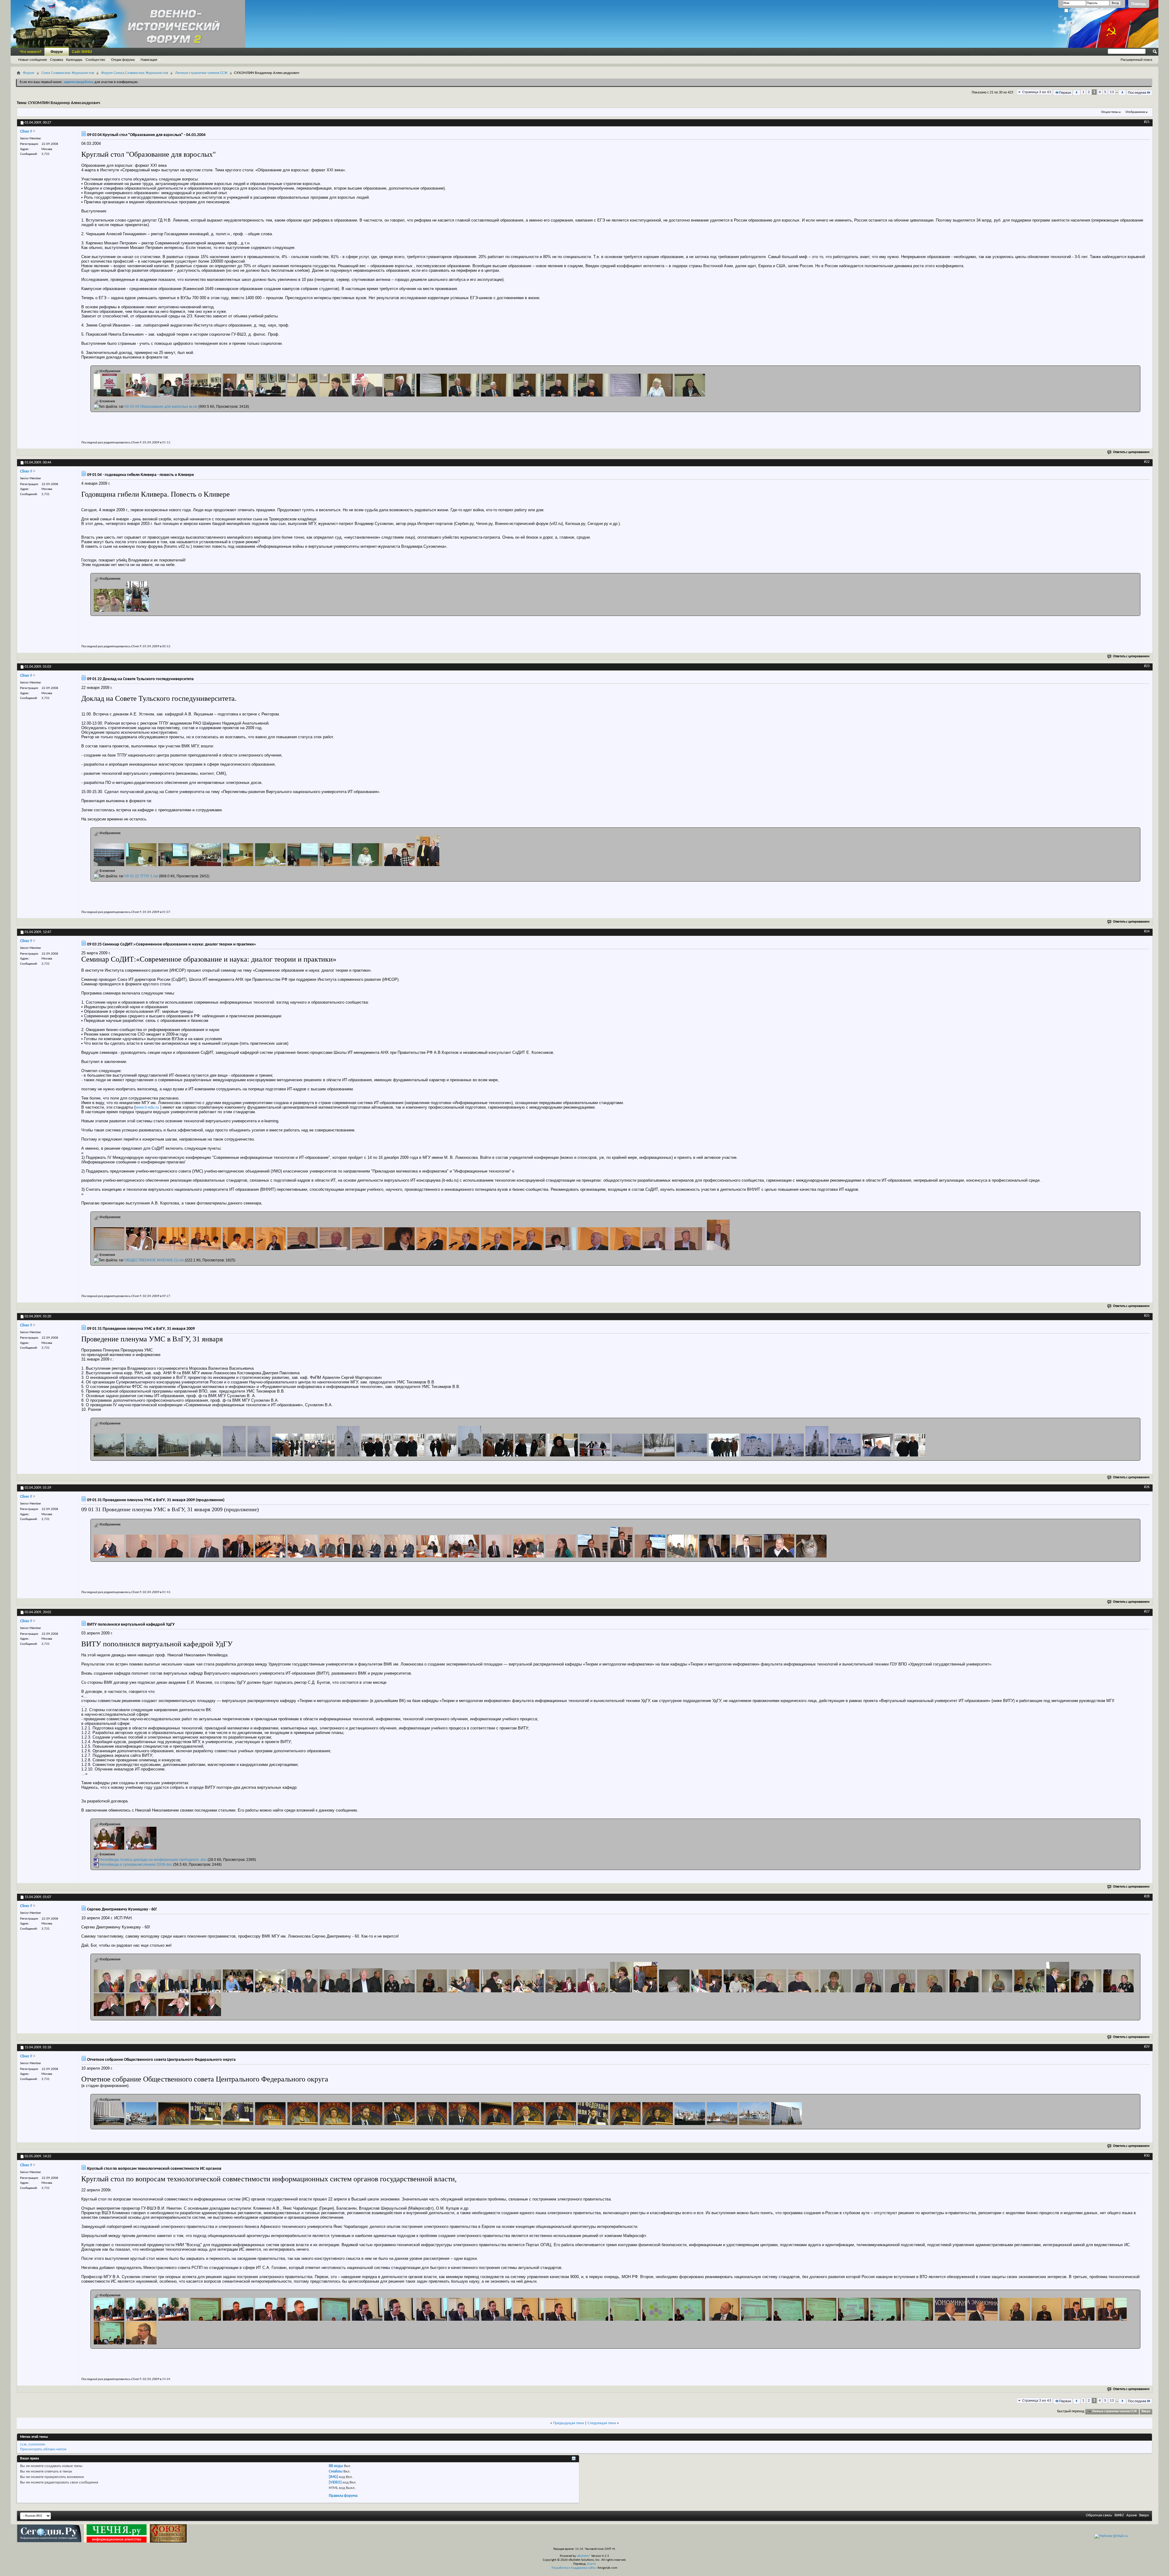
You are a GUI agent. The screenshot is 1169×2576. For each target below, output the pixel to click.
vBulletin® (584, 2556)
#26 (1147, 1487)
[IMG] (333, 2477)
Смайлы (336, 2471)
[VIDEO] (335, 2482)
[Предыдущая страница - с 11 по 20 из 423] (1077, 93)
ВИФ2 (1119, 2515)
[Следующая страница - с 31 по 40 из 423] (1122, 93)
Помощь (1139, 4)
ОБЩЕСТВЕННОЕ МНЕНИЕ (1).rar (154, 1260)
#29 (1147, 2047)
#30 (1147, 2156)
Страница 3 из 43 (1037, 92)
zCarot (591, 2564)
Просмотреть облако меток (43, 2449)
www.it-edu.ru (147, 1107)
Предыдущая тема (569, 2423)
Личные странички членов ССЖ (201, 73)
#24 (1147, 931)
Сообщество (95, 60)
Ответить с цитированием (1131, 452)
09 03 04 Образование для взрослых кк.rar (161, 407)
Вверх (1146, 2412)
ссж (23, 2444)
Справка (56, 60)
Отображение (1135, 112)
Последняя (1137, 93)
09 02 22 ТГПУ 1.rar (141, 876)
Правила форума (343, 2496)
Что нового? (31, 52)
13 (1112, 92)
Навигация (149, 60)
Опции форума (123, 60)
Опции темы (1110, 112)
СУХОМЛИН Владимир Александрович (64, 103)
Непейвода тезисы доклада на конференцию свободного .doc (153, 1860)
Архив (1132, 2515)
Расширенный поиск (1136, 60)
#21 (1147, 122)
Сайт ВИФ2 (82, 52)
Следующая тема (602, 2423)
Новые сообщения (33, 60)
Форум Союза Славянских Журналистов (135, 73)
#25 (1147, 1316)
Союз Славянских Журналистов (68, 73)
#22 (1147, 462)
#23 (1147, 666)
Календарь (74, 60)
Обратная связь (1099, 2515)
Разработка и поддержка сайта (573, 2568)
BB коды (336, 2466)
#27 (1147, 1612)
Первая (1065, 93)
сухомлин (37, 2444)
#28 (1147, 1896)
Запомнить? (1078, 11)
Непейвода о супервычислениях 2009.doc (136, 1865)
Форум (57, 52)
